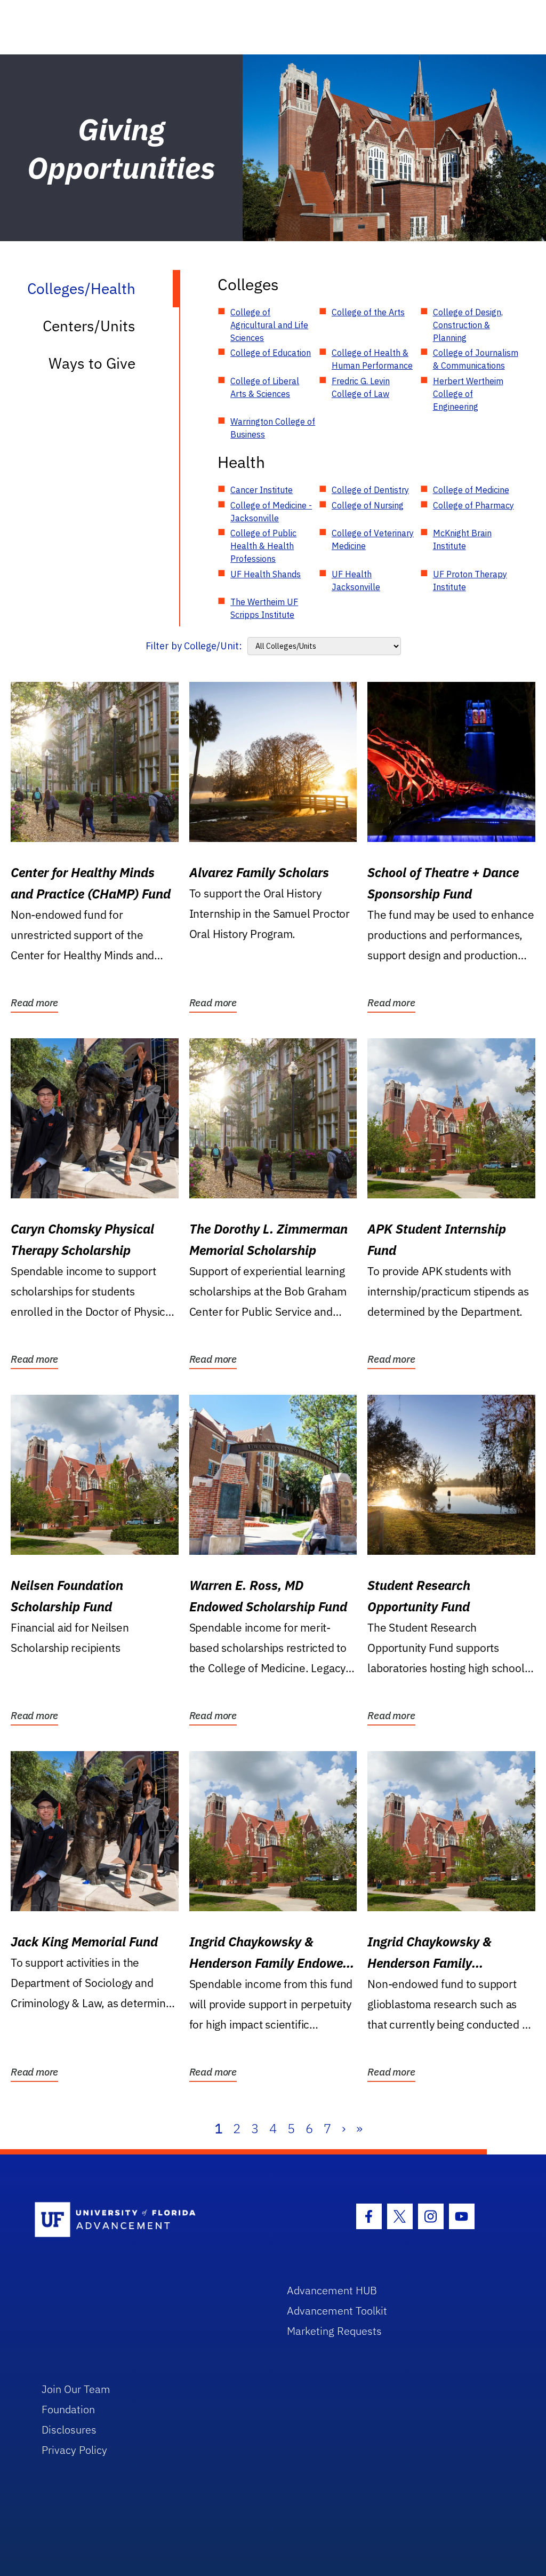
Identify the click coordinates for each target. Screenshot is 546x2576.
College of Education (271, 353)
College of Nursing (368, 505)
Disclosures (69, 2430)
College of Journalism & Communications (476, 359)
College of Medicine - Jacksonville (271, 512)
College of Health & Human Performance (372, 359)
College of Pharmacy (473, 505)
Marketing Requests (334, 2331)
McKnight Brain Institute (462, 539)
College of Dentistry (370, 490)
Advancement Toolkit (337, 2311)
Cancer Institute (262, 490)
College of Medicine (471, 490)
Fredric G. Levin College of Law (361, 387)
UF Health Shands (266, 574)
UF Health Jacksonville (356, 581)
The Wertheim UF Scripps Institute (264, 608)
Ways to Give (92, 363)
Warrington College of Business (273, 428)
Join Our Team (76, 2389)
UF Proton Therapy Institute (470, 581)
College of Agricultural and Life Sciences (269, 325)
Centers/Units (89, 326)
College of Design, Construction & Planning (468, 325)
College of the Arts (368, 312)
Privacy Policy (74, 2450)
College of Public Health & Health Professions (263, 546)
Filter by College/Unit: (194, 646)
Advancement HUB (332, 2290)
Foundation (68, 2409)
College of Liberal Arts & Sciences (265, 387)
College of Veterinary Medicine (373, 539)
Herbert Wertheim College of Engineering (468, 394)
